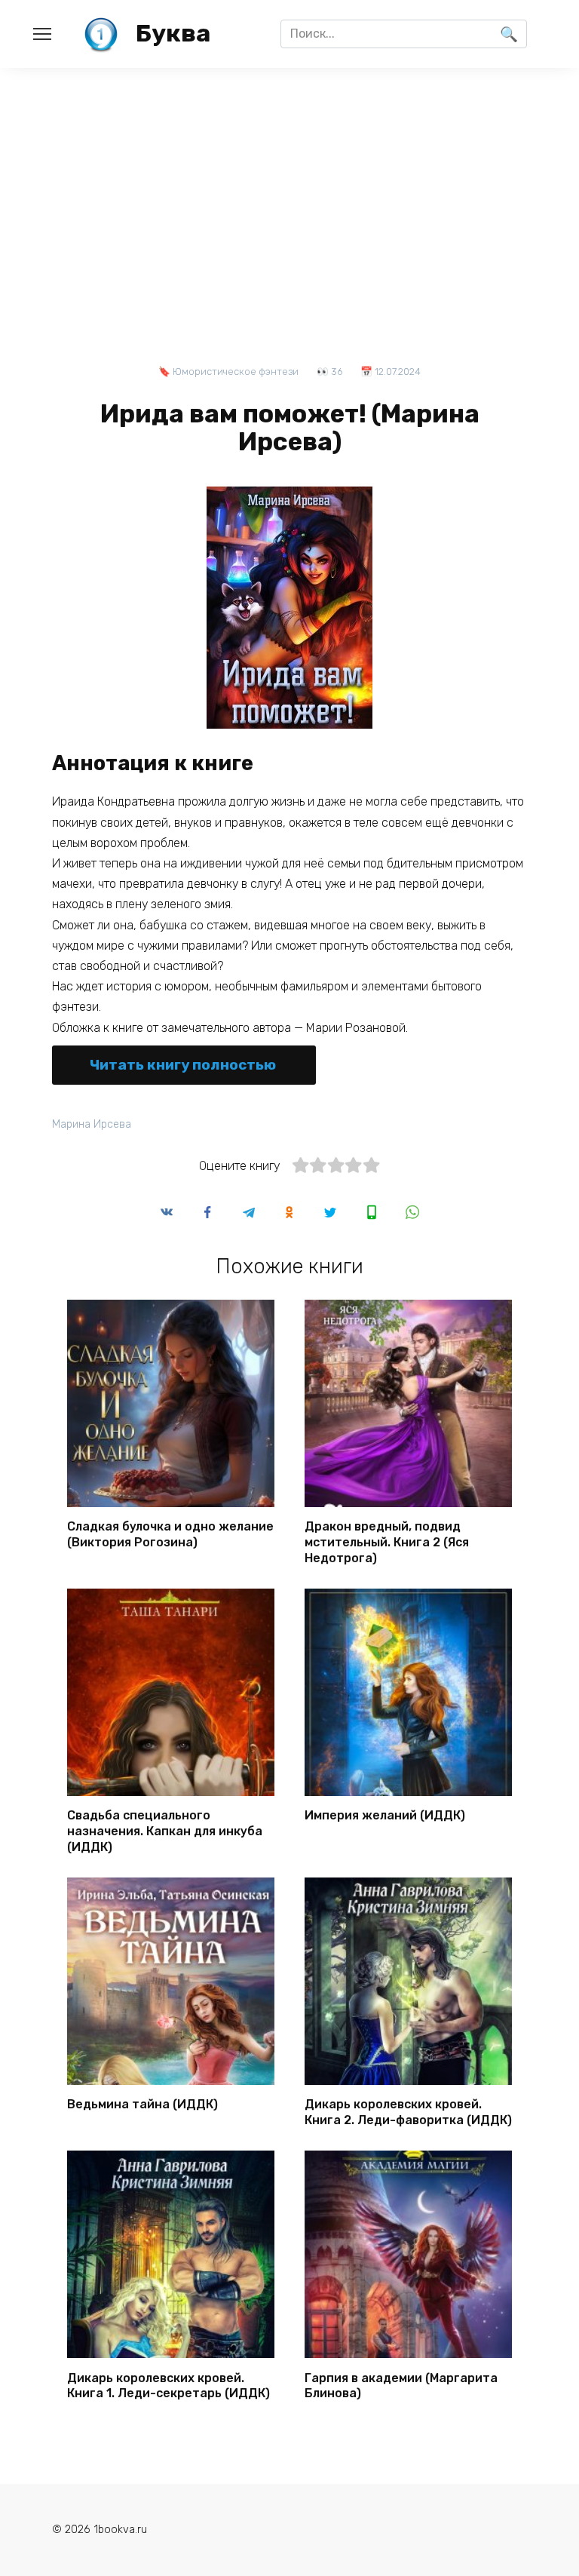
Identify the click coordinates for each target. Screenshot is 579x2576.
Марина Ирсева (92, 1124)
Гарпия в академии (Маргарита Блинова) (401, 2385)
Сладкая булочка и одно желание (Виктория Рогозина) (170, 1534)
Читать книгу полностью (183, 1065)
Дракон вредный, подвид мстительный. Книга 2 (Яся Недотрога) (387, 1542)
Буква (173, 33)
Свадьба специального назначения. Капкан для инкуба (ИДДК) (165, 1831)
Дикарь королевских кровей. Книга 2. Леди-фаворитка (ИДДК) (408, 2112)
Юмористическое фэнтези (236, 372)
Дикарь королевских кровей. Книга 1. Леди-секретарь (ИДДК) (168, 2385)
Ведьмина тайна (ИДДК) (142, 2104)
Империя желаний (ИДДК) (385, 1815)
